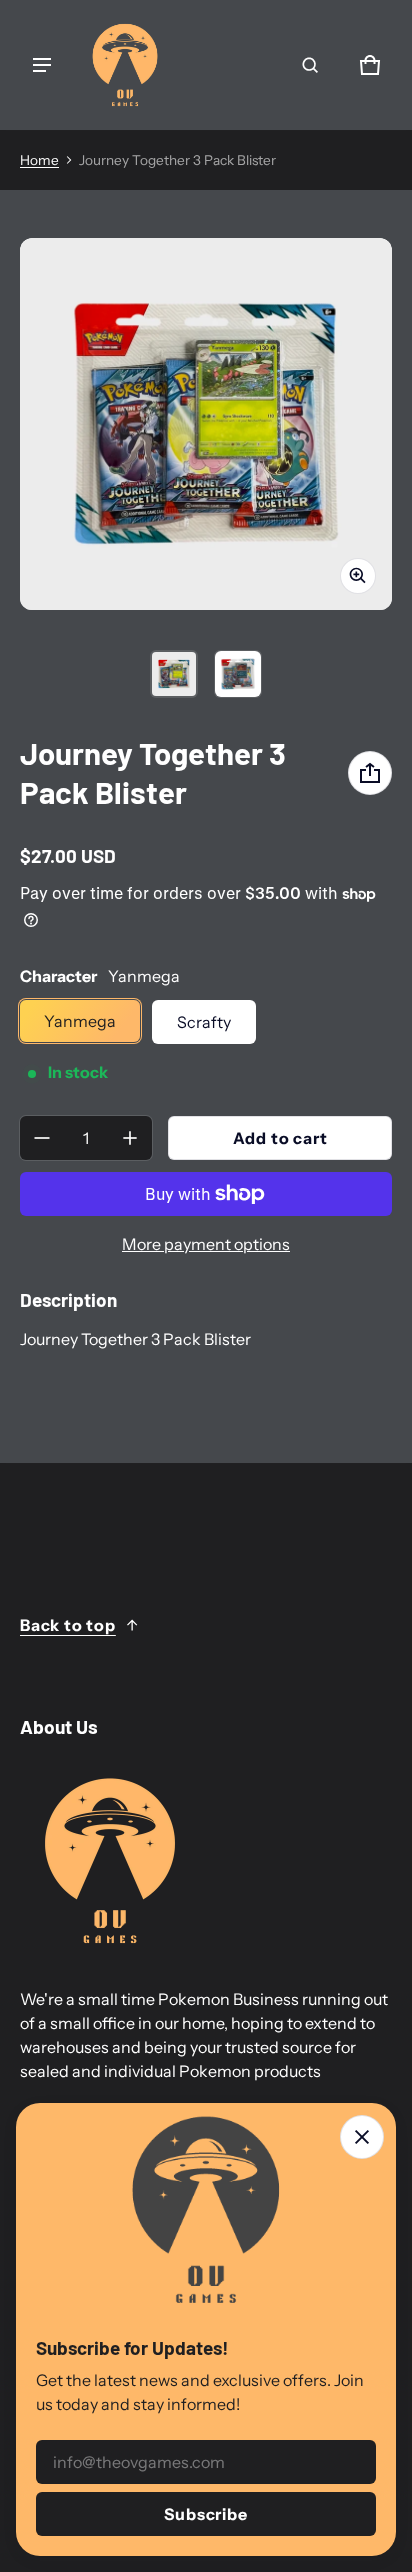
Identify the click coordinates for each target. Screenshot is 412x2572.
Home (39, 160)
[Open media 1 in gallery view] (174, 674)
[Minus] (42, 1138)
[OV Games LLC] (125, 65)
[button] (310, 65)
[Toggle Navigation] (42, 65)
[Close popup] (362, 2137)
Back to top (68, 1625)
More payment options (206, 1244)
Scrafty (204, 1022)
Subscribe (205, 2514)
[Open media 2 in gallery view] (238, 674)
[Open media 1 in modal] (206, 424)
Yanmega (80, 1021)
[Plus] (130, 1138)
